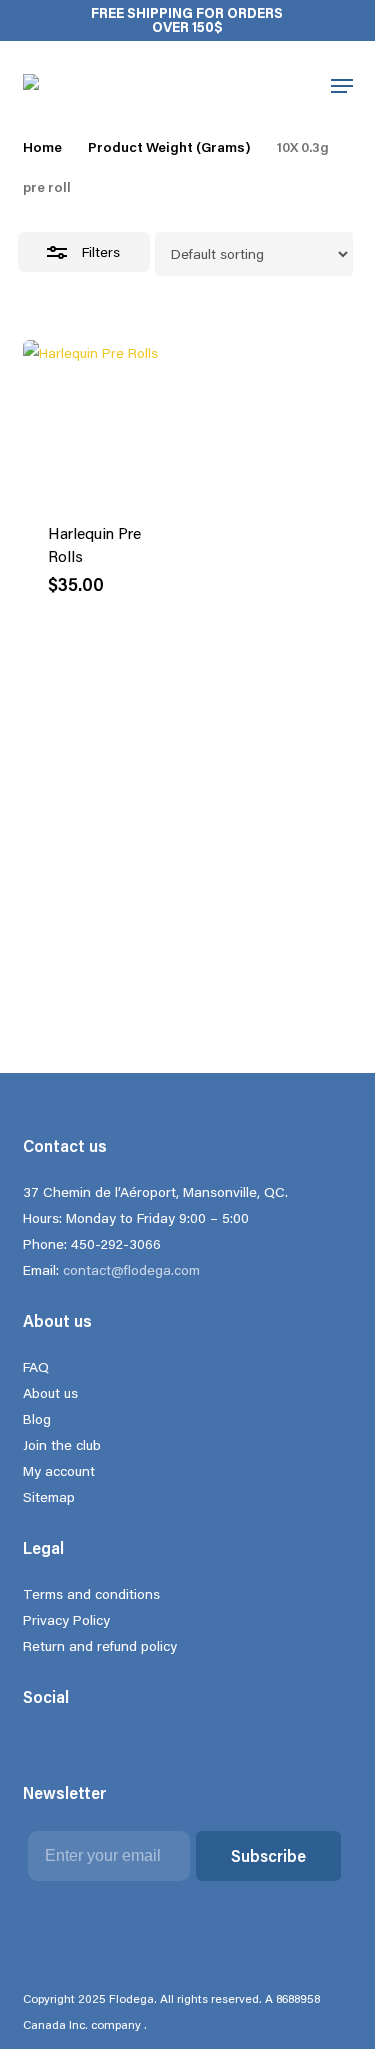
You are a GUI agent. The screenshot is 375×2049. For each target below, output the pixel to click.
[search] (247, 86)
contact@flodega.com (131, 1270)
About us (50, 1393)
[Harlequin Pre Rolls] (101, 418)
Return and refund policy (100, 1646)
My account (59, 1471)
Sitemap (49, 1497)
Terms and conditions (91, 1594)
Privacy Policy (66, 1620)
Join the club (62, 1445)
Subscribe (268, 1855)
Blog (37, 1419)
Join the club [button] (166, 76)
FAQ (36, 1367)
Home (42, 147)
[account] (293, 86)
